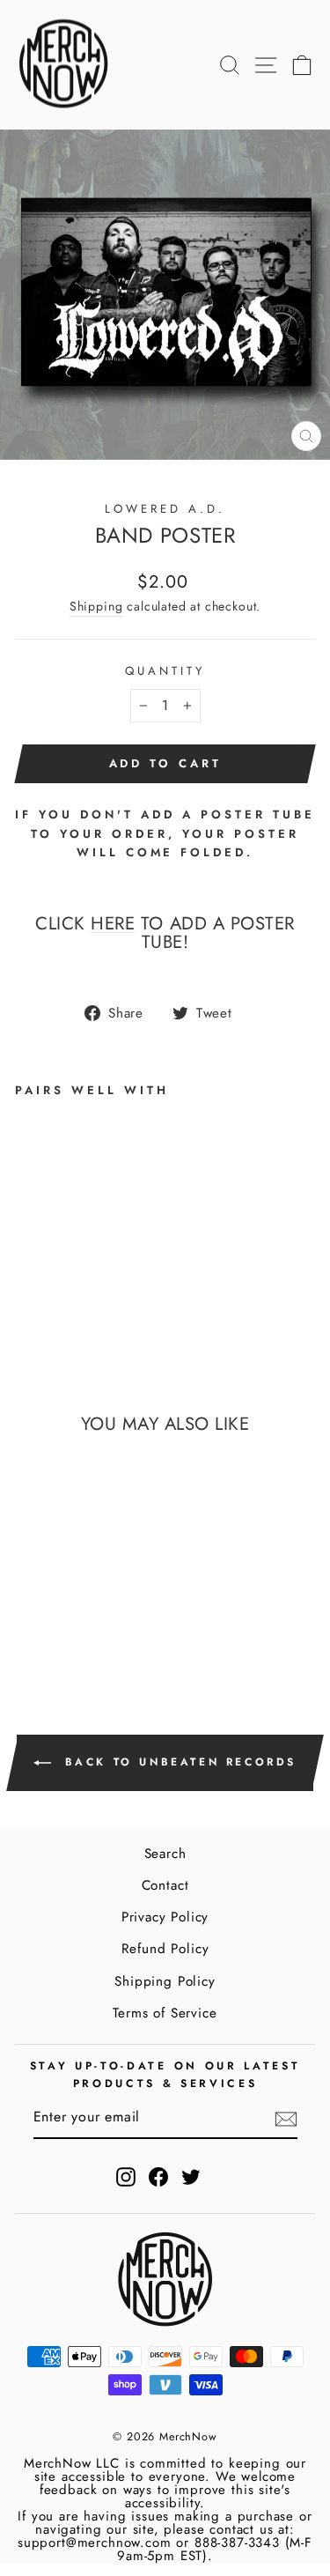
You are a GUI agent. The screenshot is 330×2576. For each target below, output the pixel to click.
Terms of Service (165, 2013)
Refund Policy (165, 1949)
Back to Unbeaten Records (177, 1761)
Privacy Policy (165, 1917)
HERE (113, 924)
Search (165, 1854)
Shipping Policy (165, 1981)
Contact (165, 1885)
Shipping (96, 606)
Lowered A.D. (165, 509)
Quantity (165, 671)
